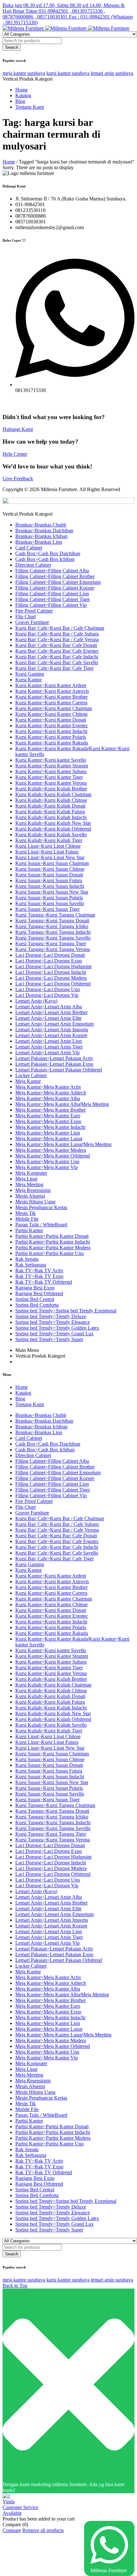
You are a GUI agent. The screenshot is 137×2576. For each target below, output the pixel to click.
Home (9, 162)
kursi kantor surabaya (68, 73)
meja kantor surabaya (24, 73)
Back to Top (15, 2286)
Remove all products (43, 2530)
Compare (12, 2530)
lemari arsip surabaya (112, 73)
